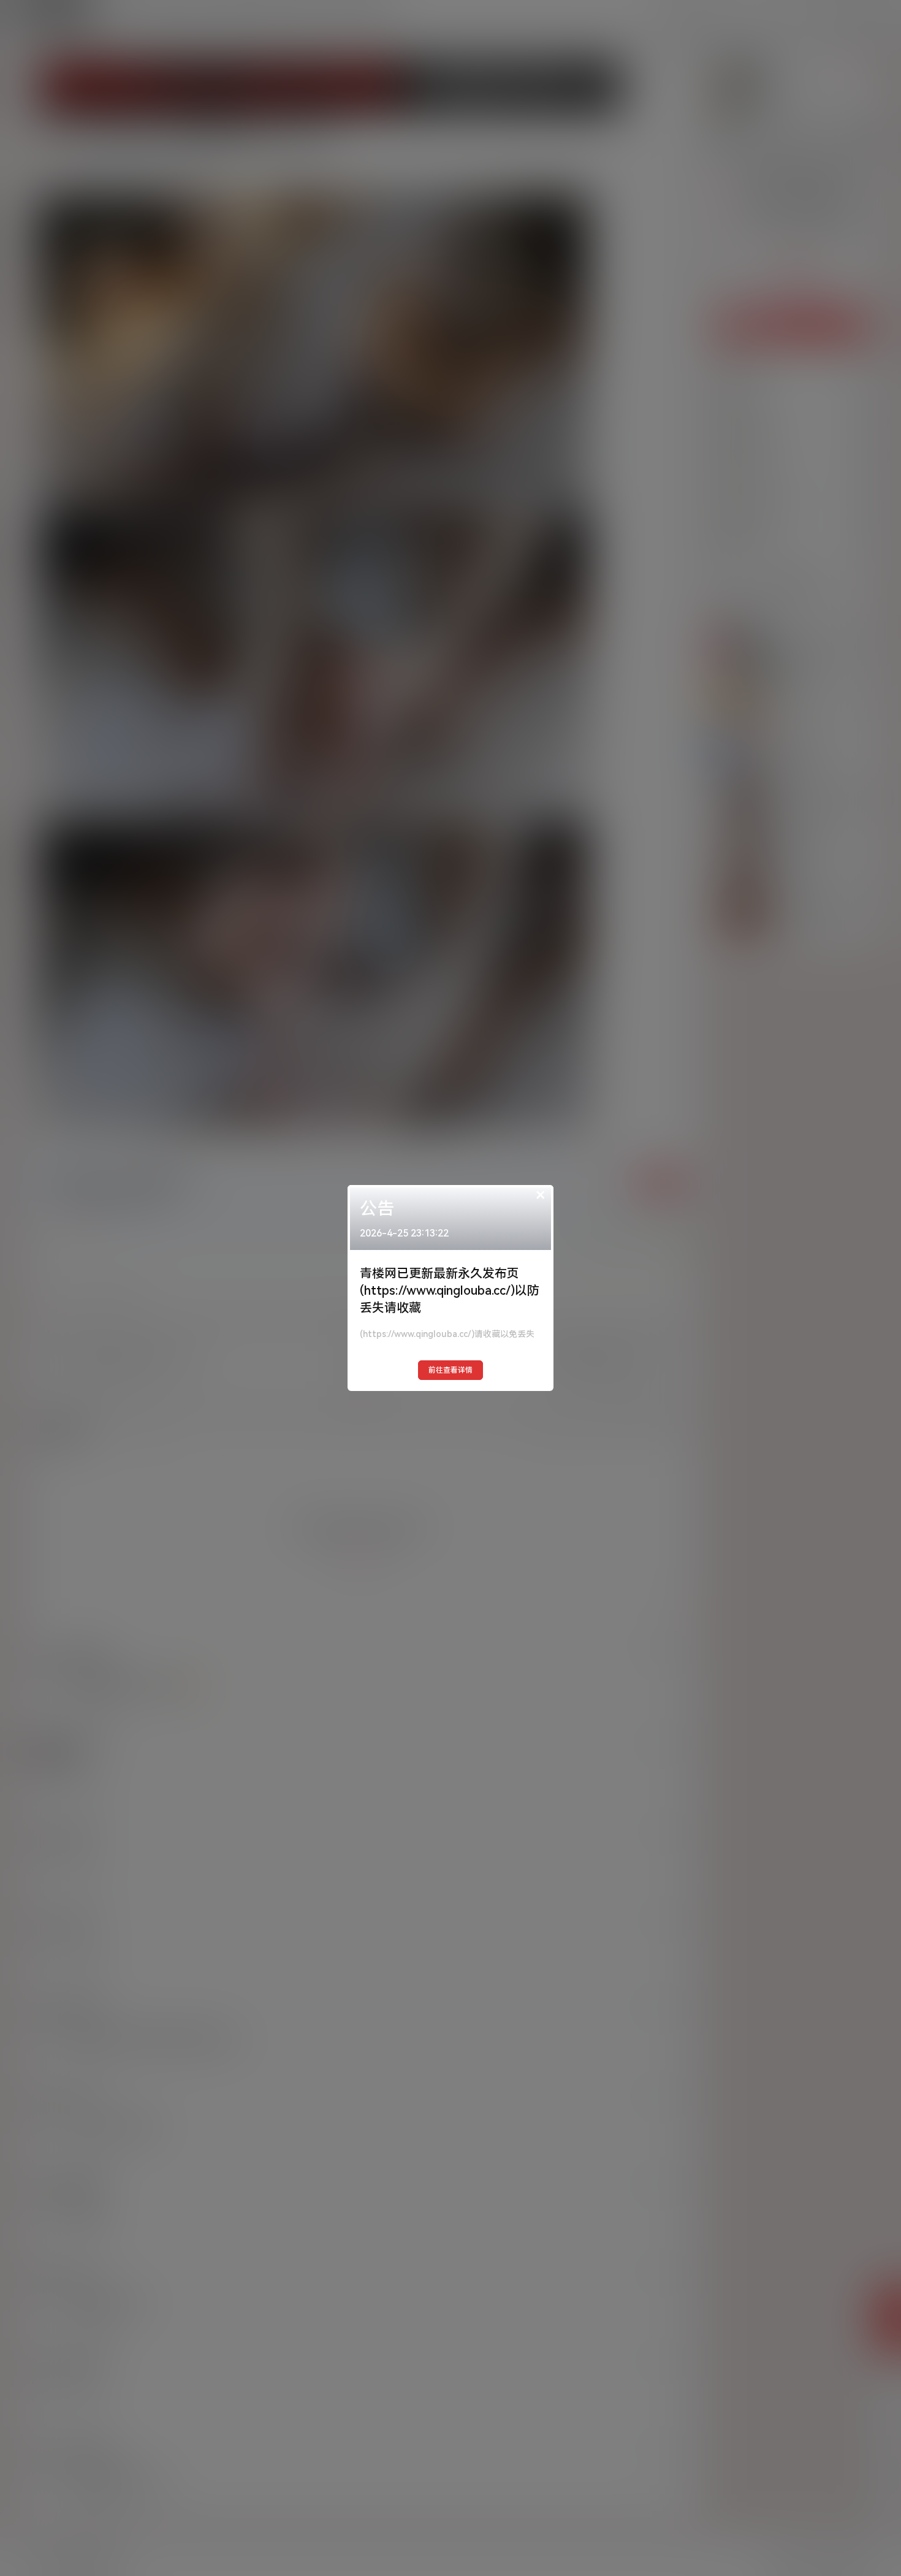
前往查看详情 (450, 1370)
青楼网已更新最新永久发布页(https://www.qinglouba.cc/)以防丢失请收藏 (450, 1290)
